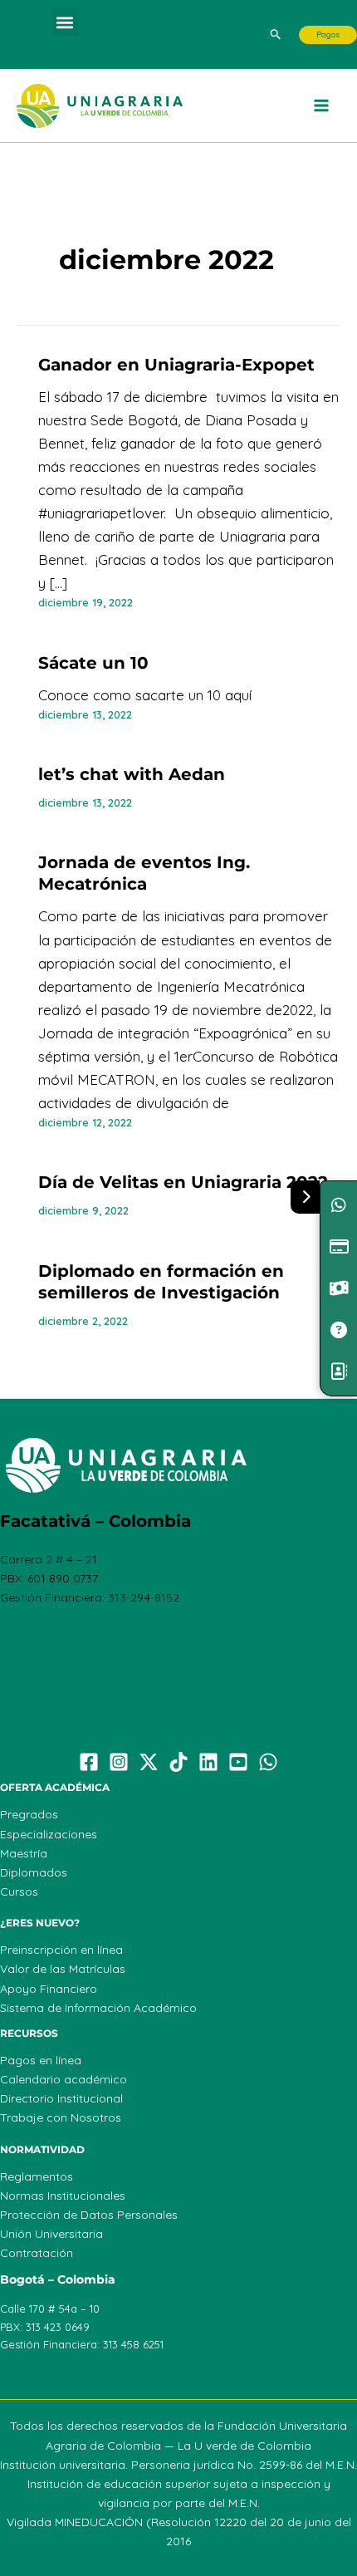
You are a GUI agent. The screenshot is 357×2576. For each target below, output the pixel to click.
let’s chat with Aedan (132, 774)
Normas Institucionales (63, 2196)
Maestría (24, 1853)
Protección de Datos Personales (89, 2215)
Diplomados (34, 1872)
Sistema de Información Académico (98, 2008)
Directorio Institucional (61, 2098)
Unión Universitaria (51, 2234)
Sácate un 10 (93, 663)
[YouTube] (238, 1762)
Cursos (19, 1892)
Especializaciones (49, 1834)
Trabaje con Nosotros (61, 2117)
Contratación (37, 2253)
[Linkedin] (208, 1762)
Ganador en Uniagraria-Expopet (176, 365)
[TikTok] (178, 1762)
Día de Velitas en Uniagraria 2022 (183, 1182)
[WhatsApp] (268, 1762)
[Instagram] (119, 1762)
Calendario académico (64, 2079)
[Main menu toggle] (322, 106)
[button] (65, 22)
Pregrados (29, 1814)
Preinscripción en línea (61, 1950)
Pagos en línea (41, 2060)
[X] (149, 1762)
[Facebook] (89, 1762)
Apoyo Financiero (49, 1989)
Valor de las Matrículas (63, 1969)
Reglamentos (37, 2176)
